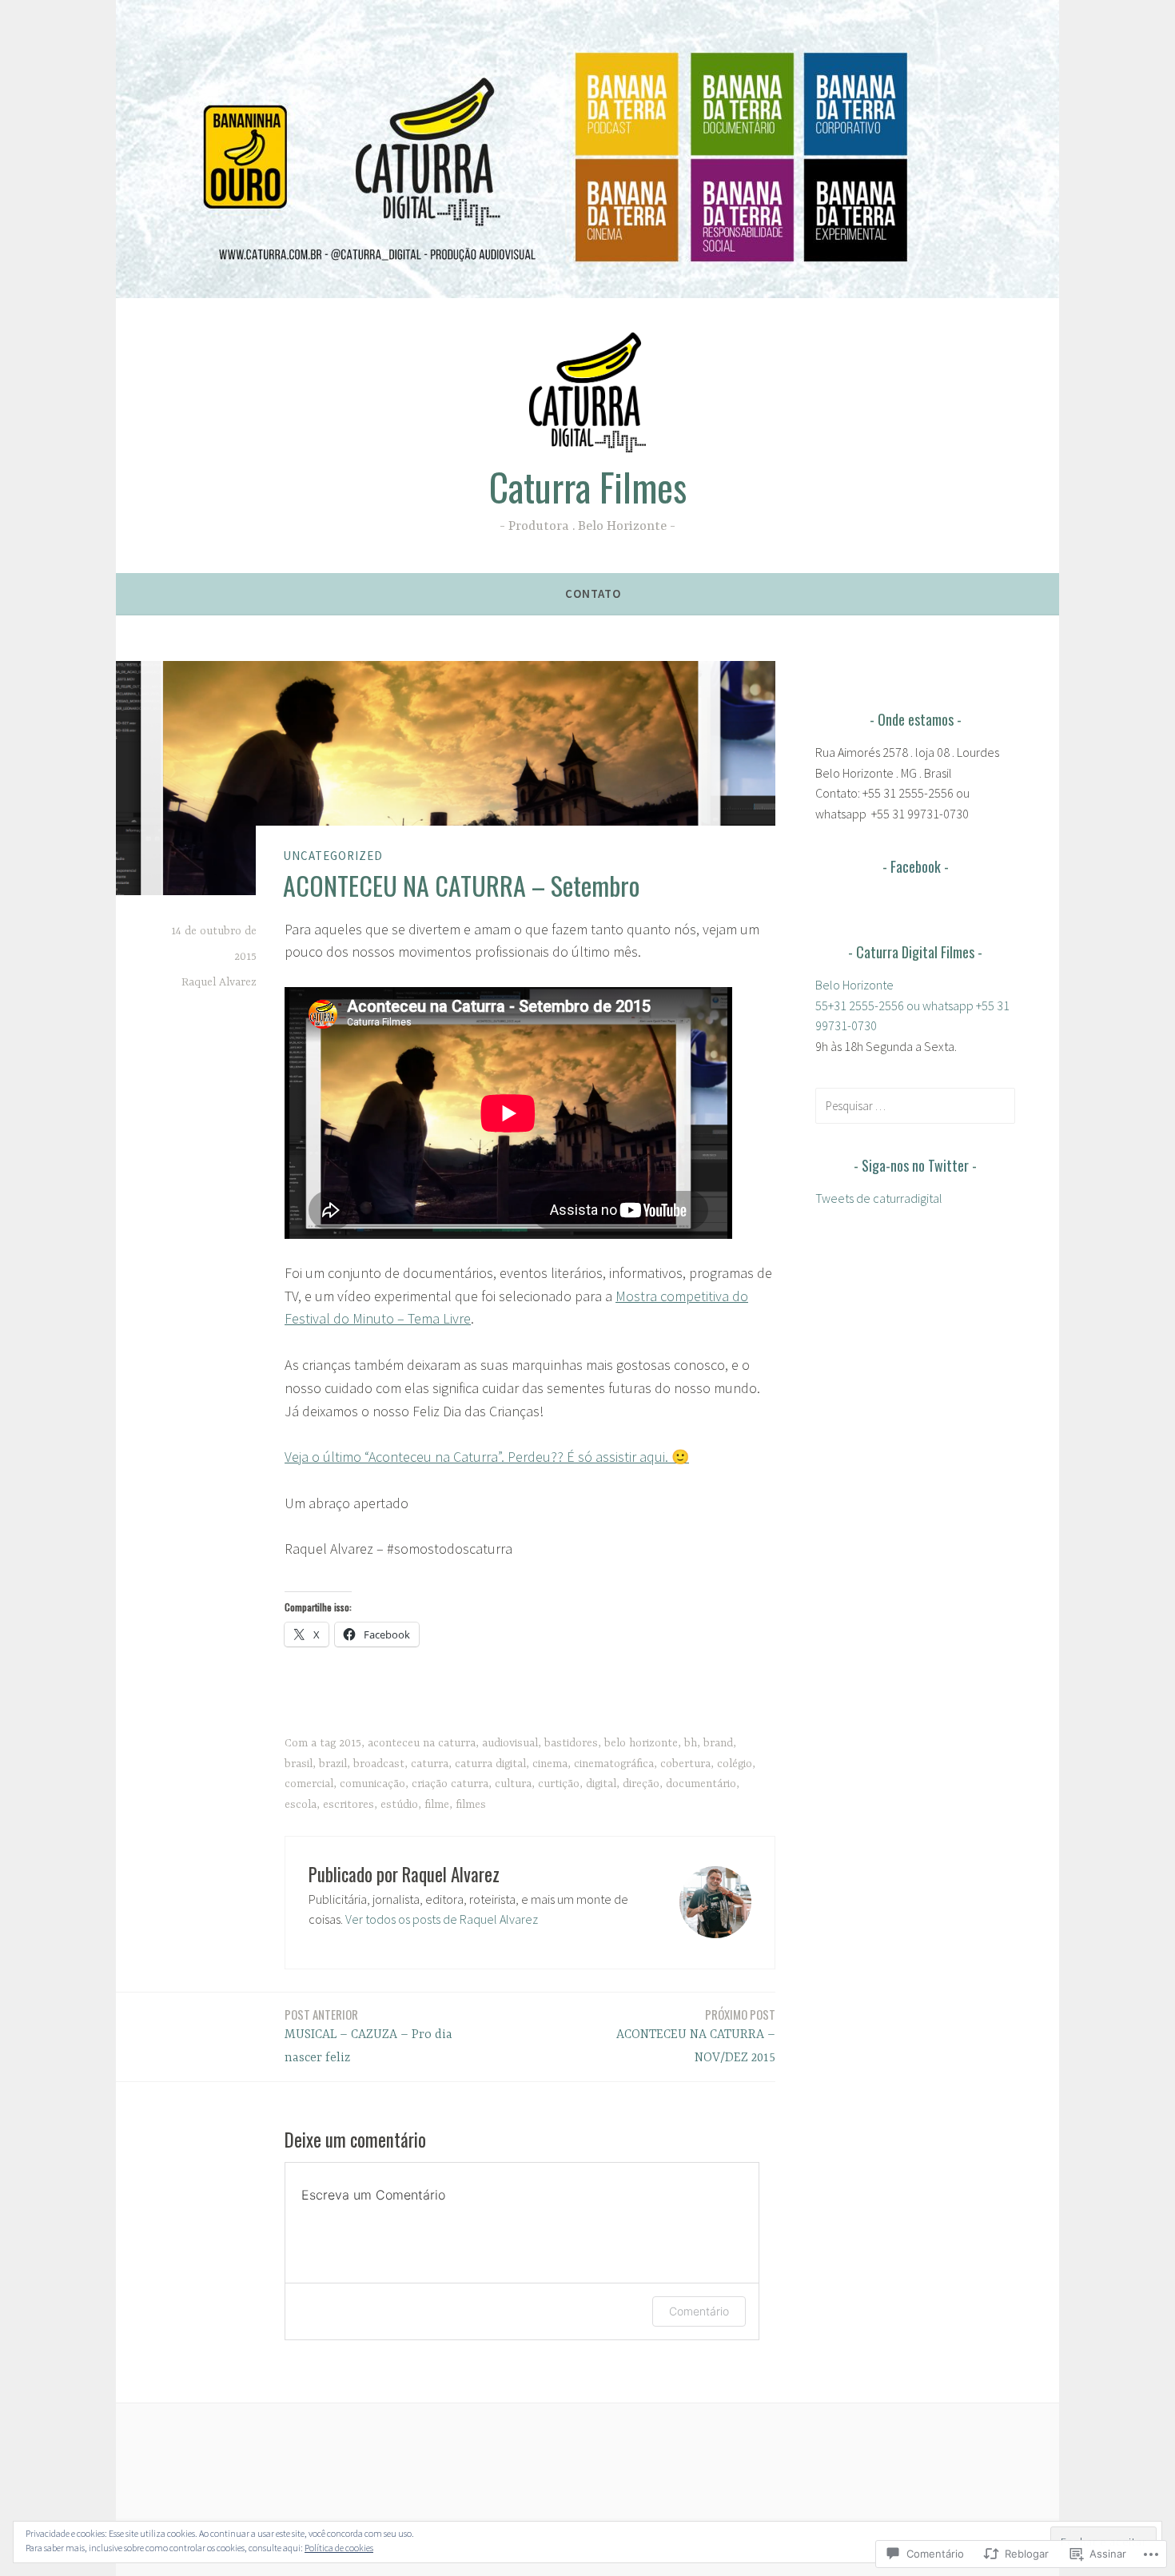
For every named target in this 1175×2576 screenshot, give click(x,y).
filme (437, 1805)
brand (718, 1743)
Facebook (916, 866)
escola (301, 1805)
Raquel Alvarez (219, 982)
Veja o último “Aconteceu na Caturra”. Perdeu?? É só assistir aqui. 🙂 (487, 1457)
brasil (299, 1764)
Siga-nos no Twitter (915, 1165)
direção (641, 1784)
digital (601, 1784)
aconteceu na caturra (422, 1743)
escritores (349, 1805)
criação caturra (450, 1784)
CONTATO (593, 593)
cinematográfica (614, 1764)
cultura (513, 1784)
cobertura (685, 1764)
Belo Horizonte (854, 985)
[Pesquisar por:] (915, 1105)
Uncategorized (333, 856)
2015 (350, 1743)
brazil (333, 1764)
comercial (309, 1784)
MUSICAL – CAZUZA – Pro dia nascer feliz (368, 2035)
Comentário (699, 2311)
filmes (471, 1805)
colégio (735, 1764)
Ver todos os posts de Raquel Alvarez (442, 1919)
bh (691, 1743)
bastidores (571, 1743)
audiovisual (510, 1743)
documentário (701, 1784)
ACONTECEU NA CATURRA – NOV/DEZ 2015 (696, 2035)
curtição (559, 1784)
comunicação (372, 1784)
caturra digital (490, 1764)
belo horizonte (641, 1743)
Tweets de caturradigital (879, 1198)
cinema (550, 1764)
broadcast (379, 1764)
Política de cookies (339, 2548)
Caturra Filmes (588, 487)
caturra (430, 1764)
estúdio (399, 1805)
